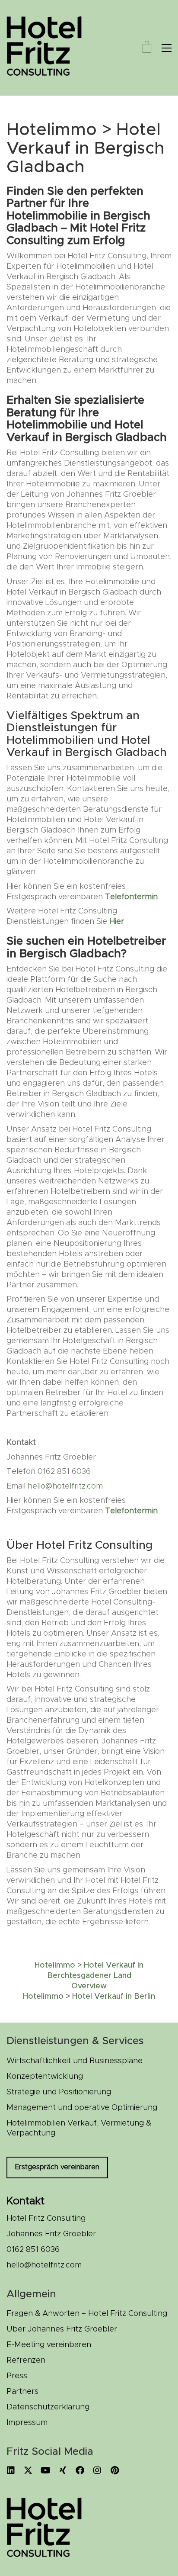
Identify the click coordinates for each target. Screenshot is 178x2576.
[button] (167, 48)
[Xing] (63, 2470)
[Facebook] (80, 2470)
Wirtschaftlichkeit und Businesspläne (75, 2061)
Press (17, 2376)
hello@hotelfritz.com (65, 1486)
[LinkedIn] (11, 2470)
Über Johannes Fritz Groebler (62, 2329)
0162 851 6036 (33, 2250)
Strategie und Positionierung (59, 2092)
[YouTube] (45, 2470)
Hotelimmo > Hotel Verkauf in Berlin (89, 1997)
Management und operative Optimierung (82, 2108)
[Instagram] (97, 2470)
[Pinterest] (114, 2470)
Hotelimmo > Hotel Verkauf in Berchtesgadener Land (89, 1971)
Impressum (27, 2423)
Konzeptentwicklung (45, 2077)
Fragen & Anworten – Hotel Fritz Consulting (87, 2314)
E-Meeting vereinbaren (49, 2345)
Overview (89, 1986)
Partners (22, 2392)
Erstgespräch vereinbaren (57, 2167)
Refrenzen (26, 2361)
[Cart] (147, 48)
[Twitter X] (28, 2470)
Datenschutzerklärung (48, 2407)
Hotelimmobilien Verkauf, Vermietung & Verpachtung (79, 2129)
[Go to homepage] (50, 48)
